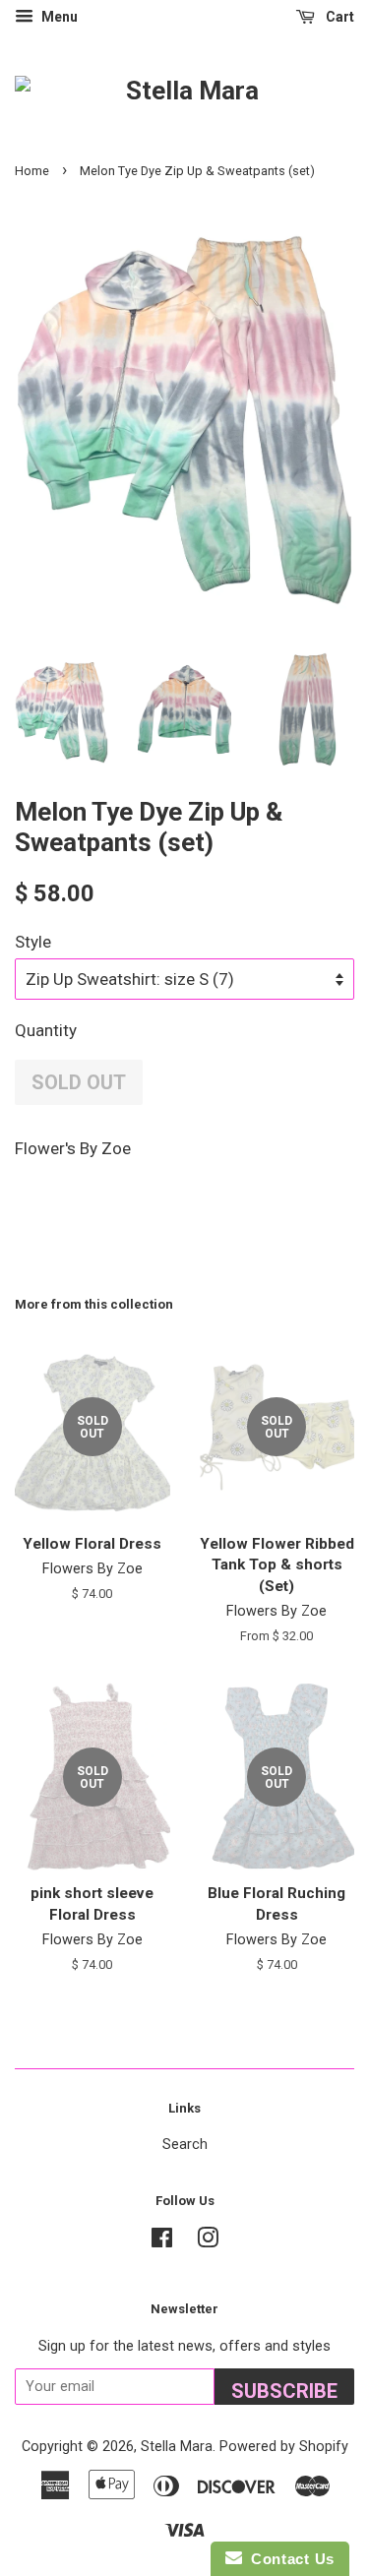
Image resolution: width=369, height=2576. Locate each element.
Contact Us (288, 2559)
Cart (338, 17)
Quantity (46, 1030)
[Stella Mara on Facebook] (162, 2242)
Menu (58, 17)
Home (32, 171)
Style (33, 942)
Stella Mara (177, 2447)
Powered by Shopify (284, 2447)
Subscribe (284, 2391)
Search (185, 2145)
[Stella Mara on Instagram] (208, 2242)
